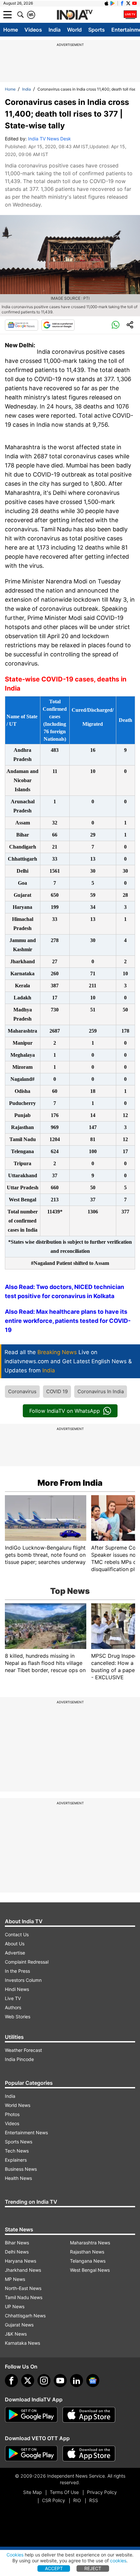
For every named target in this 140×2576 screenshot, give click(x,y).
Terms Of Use (64, 2492)
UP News (15, 2306)
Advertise (15, 1953)
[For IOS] (89, 2454)
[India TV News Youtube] (134, 3)
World (74, 30)
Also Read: (21, 1312)
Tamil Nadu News (24, 2297)
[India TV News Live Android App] (31, 2415)
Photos (12, 2114)
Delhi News (17, 2252)
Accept (54, 2568)
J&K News (16, 2334)
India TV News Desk (49, 139)
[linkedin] (77, 2381)
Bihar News (17, 2243)
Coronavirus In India (101, 1391)
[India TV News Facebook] (122, 3)
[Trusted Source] (58, 325)
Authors (13, 2007)
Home (11, 30)
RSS (94, 2500)
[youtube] (60, 2381)
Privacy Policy (102, 2492)
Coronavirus (22, 1391)
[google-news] (93, 2381)
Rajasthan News (87, 2252)
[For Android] (31, 2454)
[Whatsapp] (116, 325)
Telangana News (88, 2261)
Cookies (15, 2555)
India (55, 30)
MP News (15, 2279)
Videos (33, 30)
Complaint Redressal (27, 1962)
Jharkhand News (23, 2270)
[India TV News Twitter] (128, 3)
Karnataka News (22, 2343)
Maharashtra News (90, 2243)
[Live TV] (130, 15)
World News (18, 2105)
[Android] (113, 3)
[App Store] (89, 2415)
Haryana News (21, 2261)
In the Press (17, 1971)
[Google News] (21, 325)
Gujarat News (19, 2325)
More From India (70, 1483)
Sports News (19, 2142)
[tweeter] (28, 2381)
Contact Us (17, 1934)
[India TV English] (75, 15)
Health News (18, 2178)
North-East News (23, 2288)
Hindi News (17, 1989)
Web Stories (18, 2017)
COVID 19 (57, 1391)
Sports (97, 30)
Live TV (13, 1998)
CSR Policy (54, 2500)
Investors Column (23, 1980)
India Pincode (19, 2059)
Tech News (17, 2151)
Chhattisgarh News (25, 2316)
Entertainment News (26, 2132)
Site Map (32, 2492)
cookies (118, 2561)
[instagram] (44, 2381)
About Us (15, 1944)
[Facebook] (11, 2381)
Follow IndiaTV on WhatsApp (65, 1411)
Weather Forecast (23, 2050)
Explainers (16, 2160)
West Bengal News (90, 2270)
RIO (77, 2500)
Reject (93, 2568)
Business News (21, 2169)
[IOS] (106, 3)
